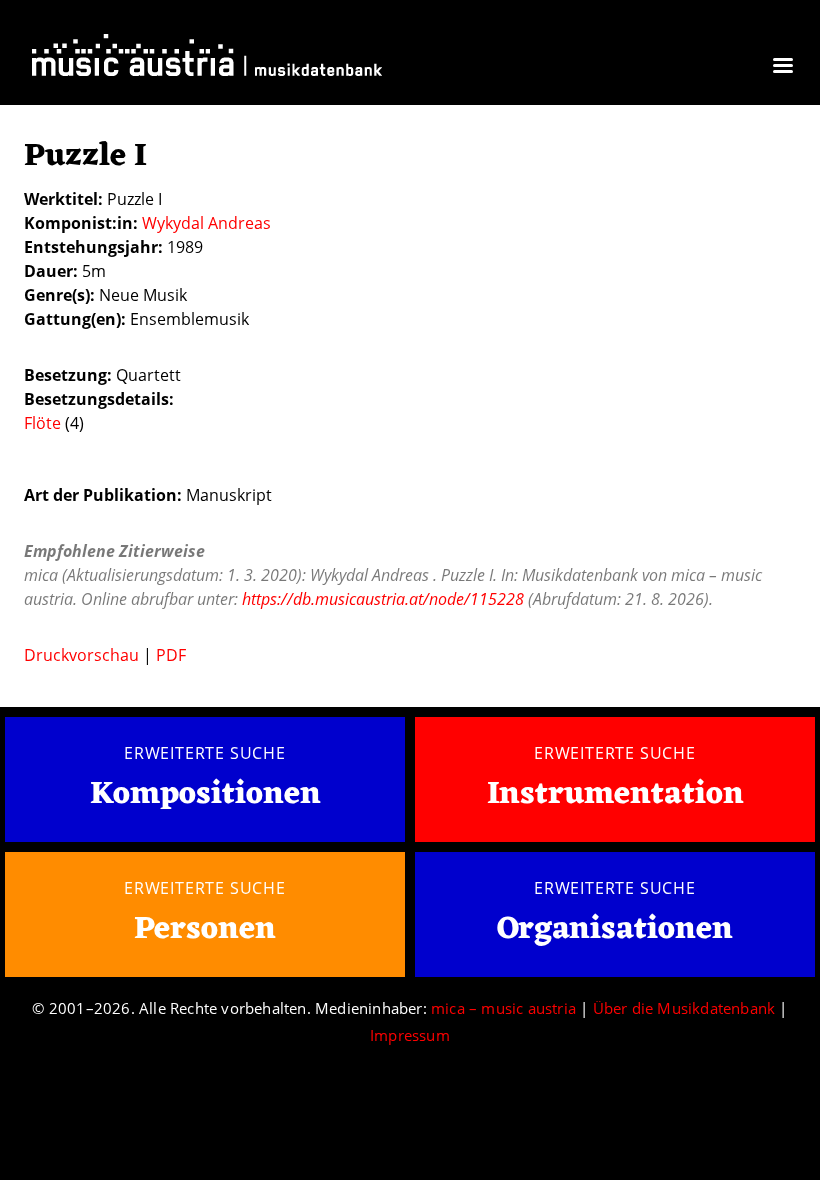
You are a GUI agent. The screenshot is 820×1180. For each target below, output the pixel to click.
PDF (171, 655)
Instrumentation (615, 794)
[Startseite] (207, 59)
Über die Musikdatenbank (684, 1008)
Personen (205, 929)
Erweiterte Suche (205, 753)
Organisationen (615, 929)
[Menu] (782, 67)
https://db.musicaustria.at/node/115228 (383, 599)
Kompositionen (205, 795)
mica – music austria (503, 1008)
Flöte (42, 423)
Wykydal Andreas (206, 223)
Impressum (410, 1035)
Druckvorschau (81, 655)
